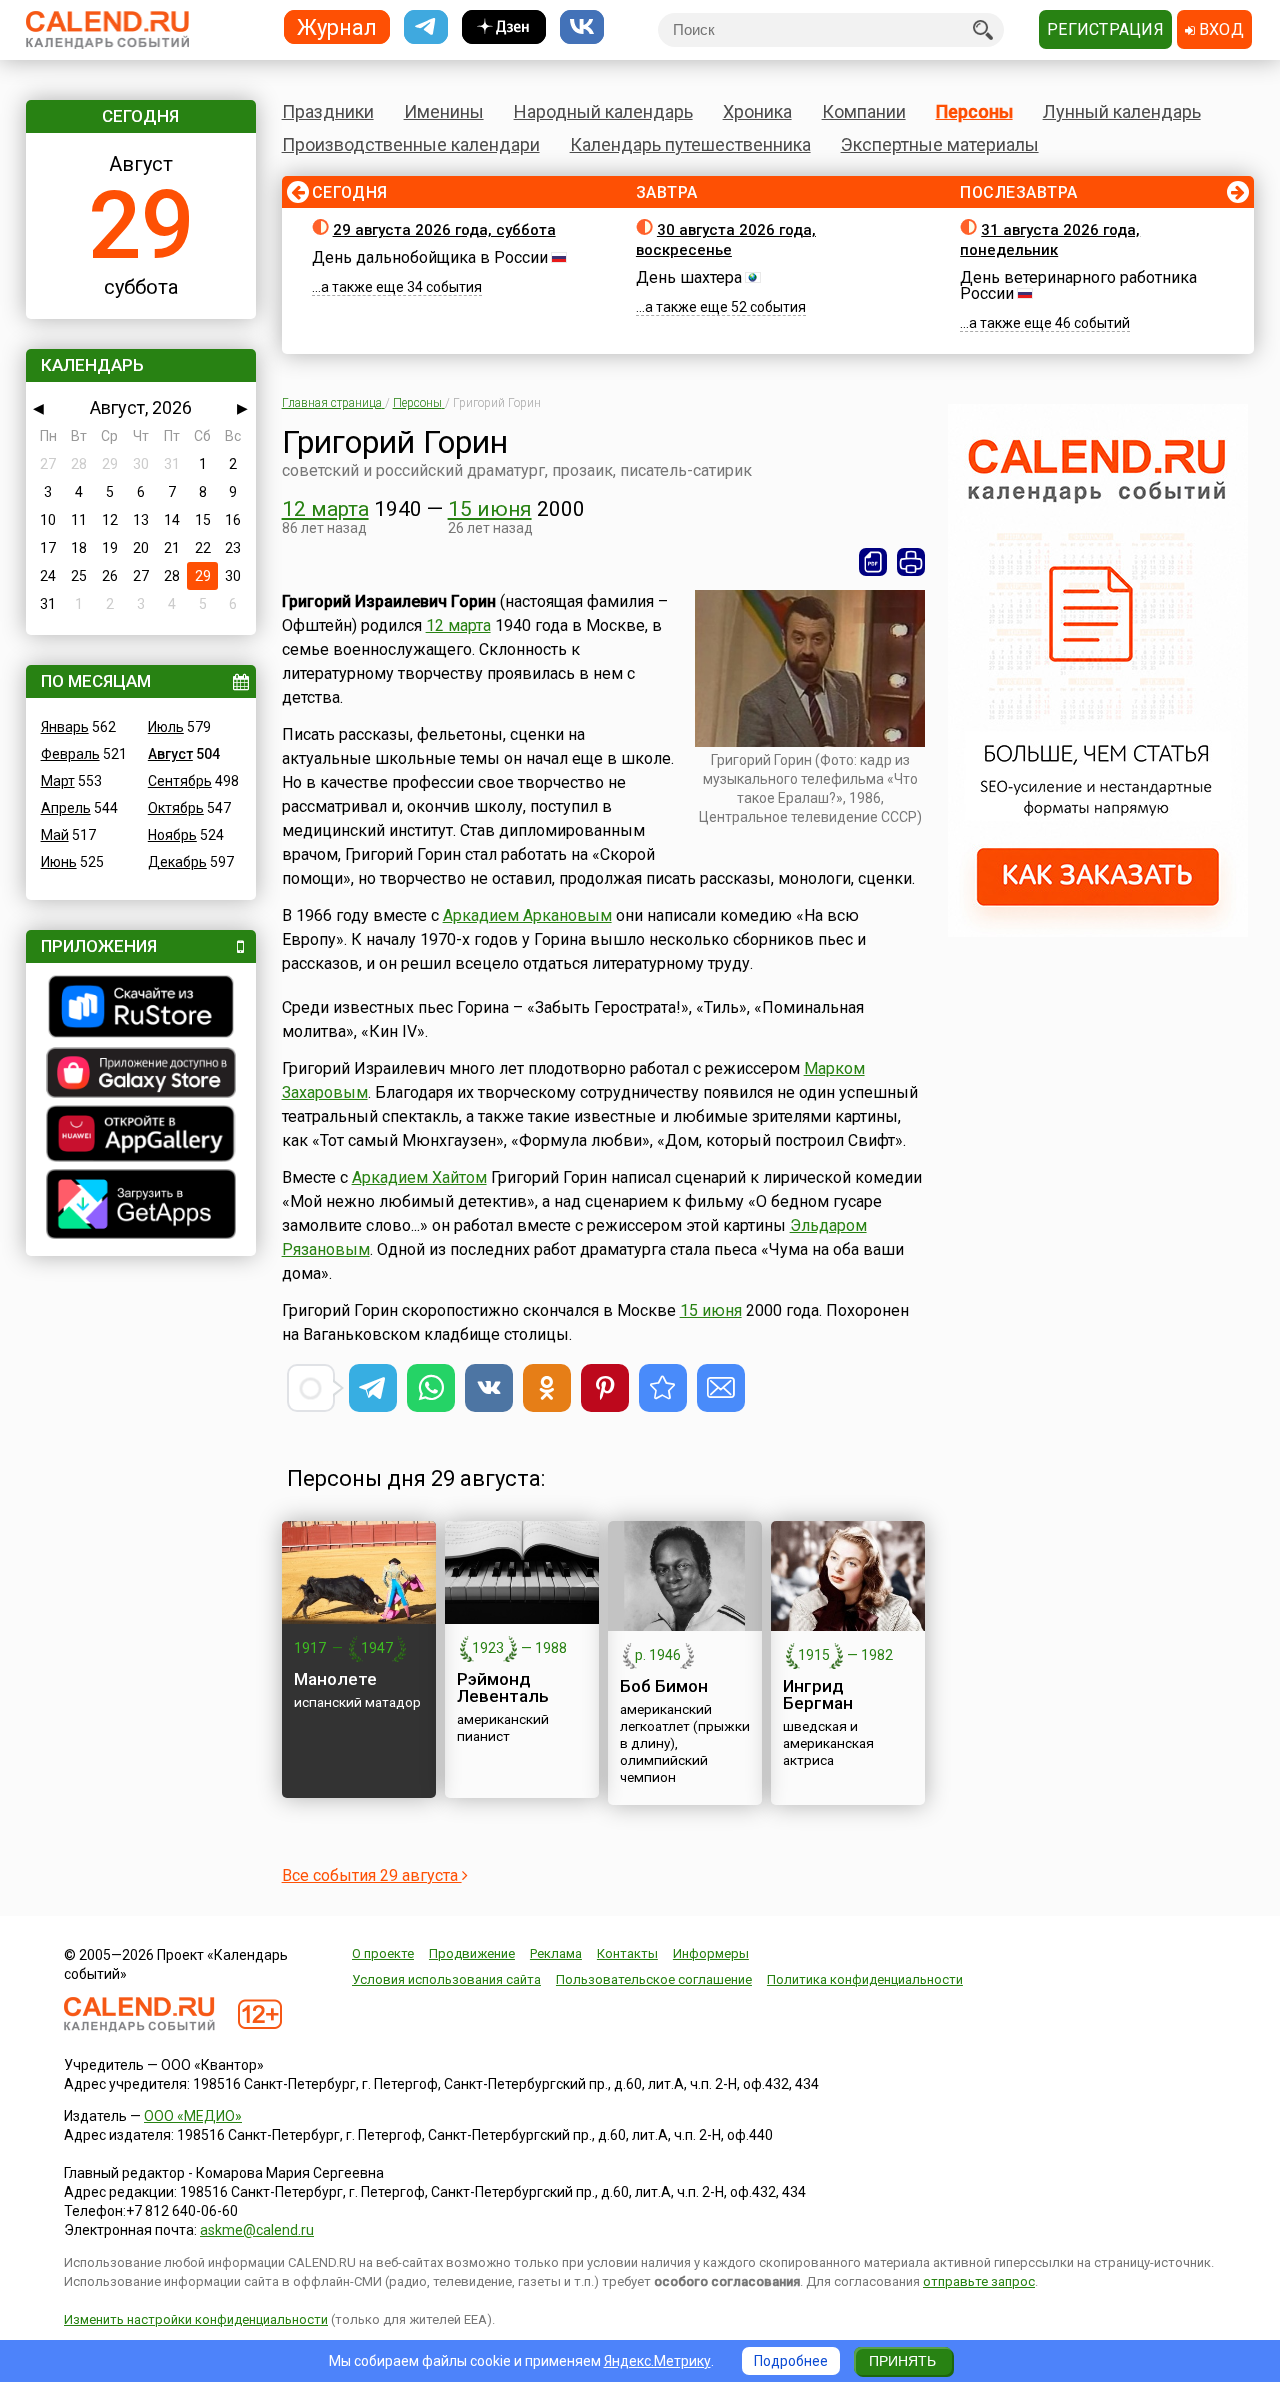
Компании (864, 111)
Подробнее (791, 2361)
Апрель (66, 808)
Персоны (974, 111)
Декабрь (177, 862)
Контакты (627, 1953)
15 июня (490, 509)
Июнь (59, 862)
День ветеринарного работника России (1078, 285)
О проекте (383, 1953)
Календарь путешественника (690, 144)
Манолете (335, 1679)
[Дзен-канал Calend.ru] (504, 27)
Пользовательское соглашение (654, 1979)
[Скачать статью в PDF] (873, 562)
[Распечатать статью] (911, 562)
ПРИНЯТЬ (902, 2361)
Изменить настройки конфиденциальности (196, 2319)
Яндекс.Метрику (657, 2361)
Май (55, 835)
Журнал (337, 26)
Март (58, 781)
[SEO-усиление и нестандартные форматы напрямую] (1098, 932)
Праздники (328, 111)
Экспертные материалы (940, 144)
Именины (444, 111)
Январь (65, 727)
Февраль (70, 754)
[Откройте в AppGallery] (141, 1136)
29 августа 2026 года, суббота (444, 230)
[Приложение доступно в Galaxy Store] (141, 1075)
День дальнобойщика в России (430, 257)
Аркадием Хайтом (419, 1177)
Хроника (757, 111)
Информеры (711, 1953)
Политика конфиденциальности (865, 1979)
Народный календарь (603, 111)
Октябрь (176, 808)
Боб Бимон (664, 1686)
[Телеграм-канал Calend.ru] (426, 27)
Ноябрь (172, 835)
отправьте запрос (979, 2281)
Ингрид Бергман (818, 1694)
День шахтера (689, 277)
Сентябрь (180, 781)
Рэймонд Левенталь (503, 1687)
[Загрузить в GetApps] (141, 1206)
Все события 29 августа (372, 1875)
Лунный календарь (1122, 111)
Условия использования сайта (446, 1979)
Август (170, 754)
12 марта (325, 509)
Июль (166, 727)
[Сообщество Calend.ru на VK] (582, 27)
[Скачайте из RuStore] (141, 1009)
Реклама (556, 1953)
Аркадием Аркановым (527, 915)
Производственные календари (411, 144)
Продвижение (472, 1953)
